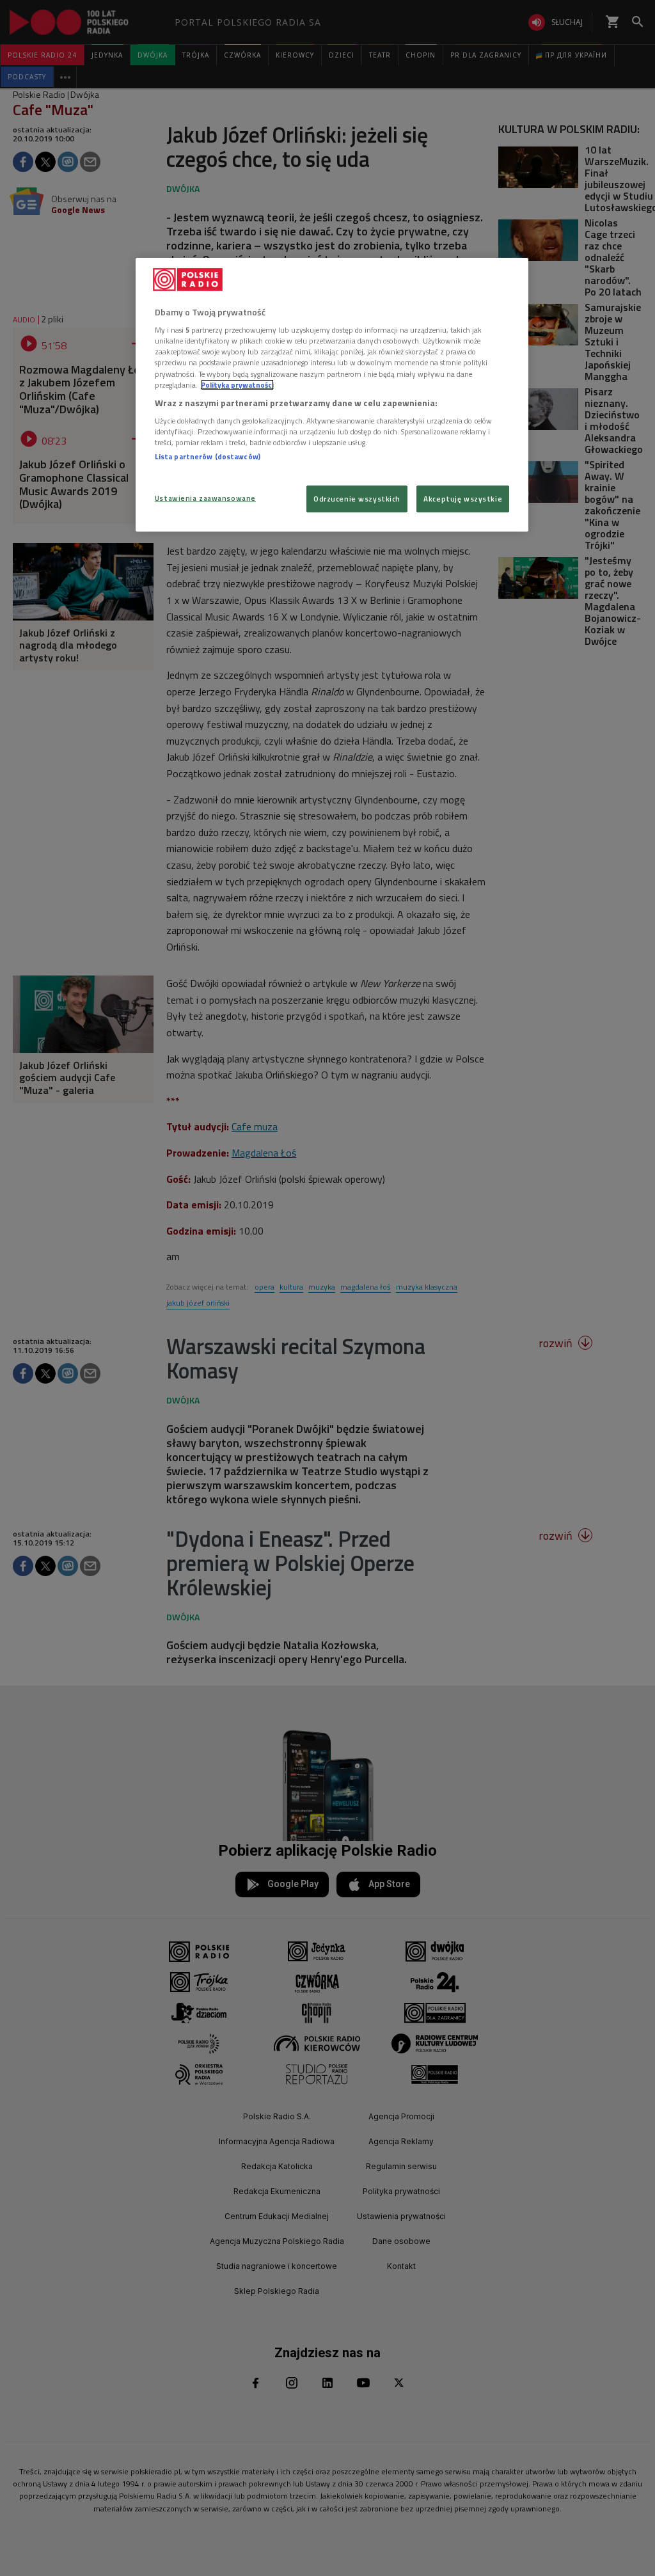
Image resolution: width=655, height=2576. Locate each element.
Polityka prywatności (237, 385)
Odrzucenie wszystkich (357, 499)
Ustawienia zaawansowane (205, 498)
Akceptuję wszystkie (463, 499)
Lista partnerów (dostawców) (208, 456)
